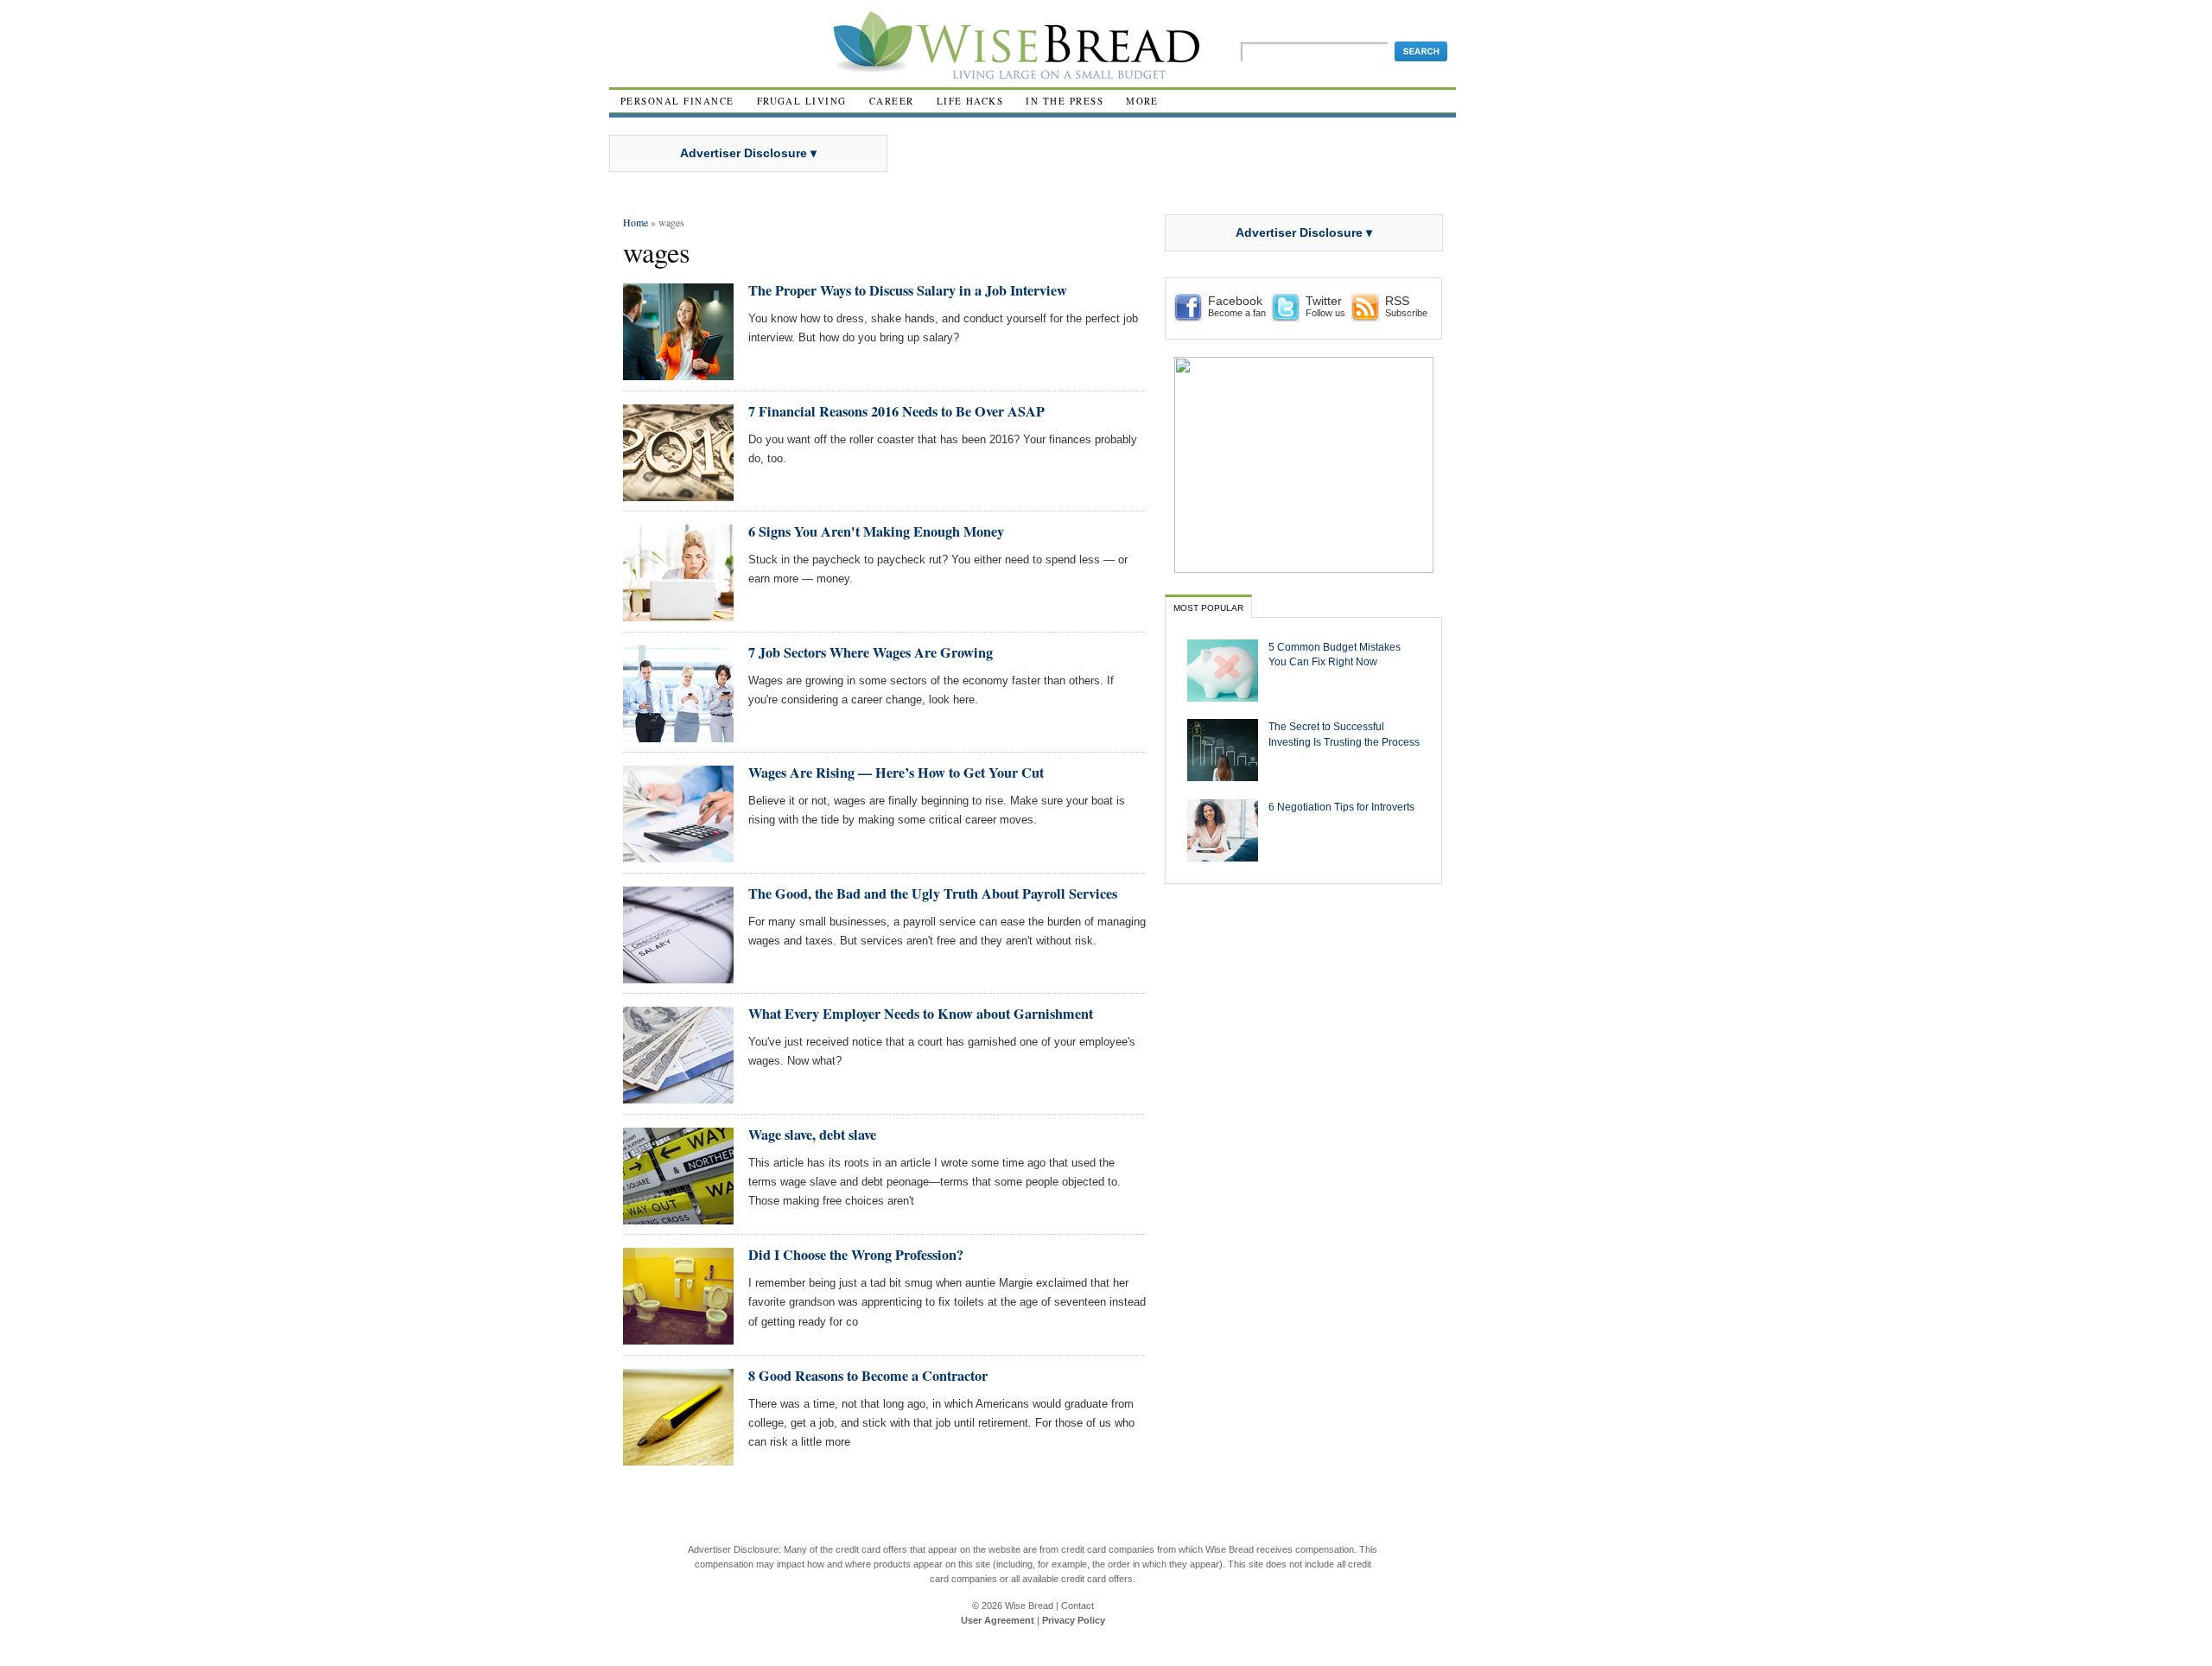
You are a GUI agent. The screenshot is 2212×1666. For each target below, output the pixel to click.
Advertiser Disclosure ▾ (748, 153)
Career (892, 101)
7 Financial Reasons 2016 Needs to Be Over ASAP (896, 411)
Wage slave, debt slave (812, 1135)
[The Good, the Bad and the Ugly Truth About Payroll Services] (678, 976)
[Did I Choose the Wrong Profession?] (678, 1337)
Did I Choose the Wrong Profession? (856, 1255)
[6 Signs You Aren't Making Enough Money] (678, 614)
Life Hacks (970, 101)
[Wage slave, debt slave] (678, 1217)
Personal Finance (677, 101)
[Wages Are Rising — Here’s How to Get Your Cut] (678, 855)
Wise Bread (1029, 1606)
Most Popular (1208, 608)
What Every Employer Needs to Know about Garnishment (921, 1014)
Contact (1077, 1606)
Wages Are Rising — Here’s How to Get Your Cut (896, 773)
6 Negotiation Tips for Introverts (1341, 807)
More (1142, 101)
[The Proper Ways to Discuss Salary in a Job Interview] (678, 373)
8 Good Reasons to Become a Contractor (868, 1376)
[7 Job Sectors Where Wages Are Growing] (678, 735)
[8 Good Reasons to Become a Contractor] (678, 1458)
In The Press (1065, 101)
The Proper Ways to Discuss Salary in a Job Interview (908, 290)
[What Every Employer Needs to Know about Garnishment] (678, 1096)
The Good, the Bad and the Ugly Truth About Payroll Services (933, 893)
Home (636, 222)
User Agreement (998, 1620)
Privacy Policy (1074, 1620)
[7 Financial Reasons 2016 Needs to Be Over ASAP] (678, 494)
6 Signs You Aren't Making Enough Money (876, 531)
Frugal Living (802, 101)
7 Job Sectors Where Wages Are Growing (871, 652)
